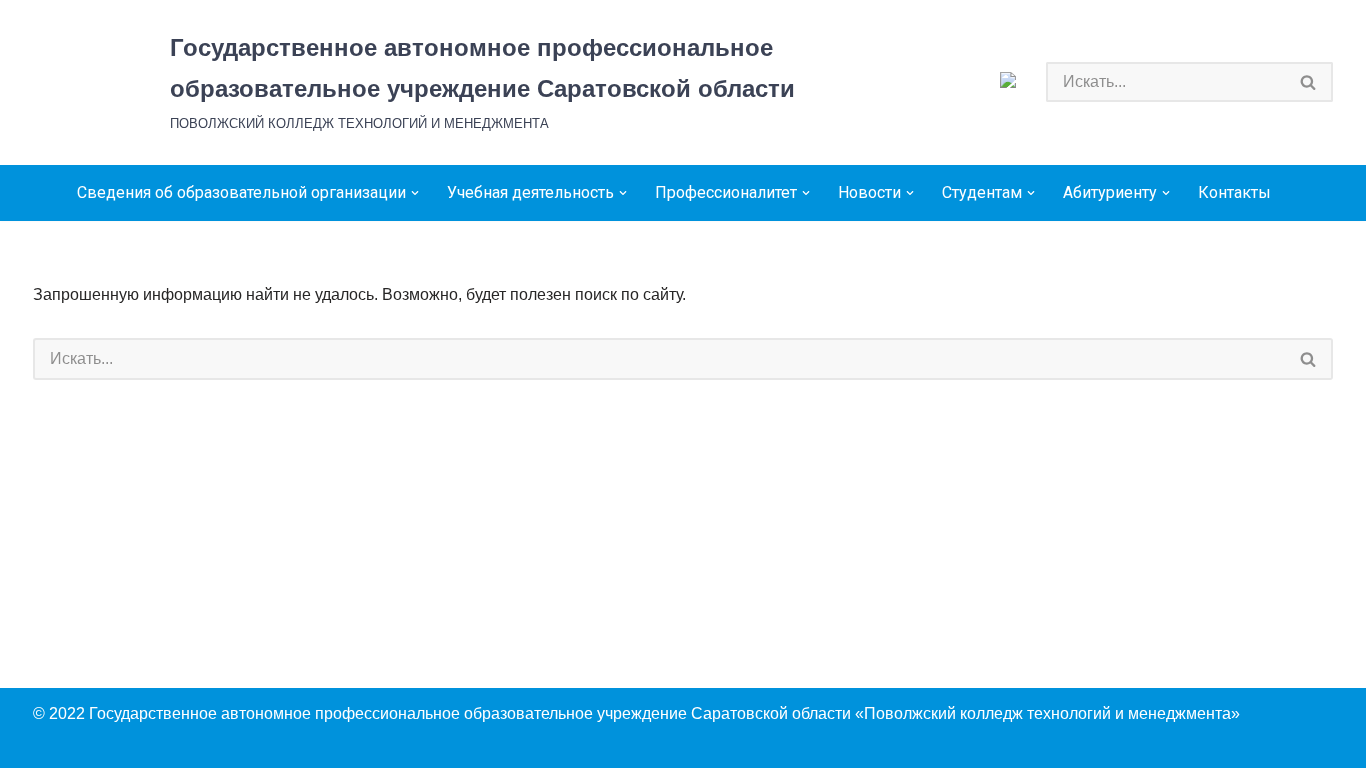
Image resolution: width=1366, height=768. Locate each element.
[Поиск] (1309, 82)
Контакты (1234, 192)
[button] (415, 193)
